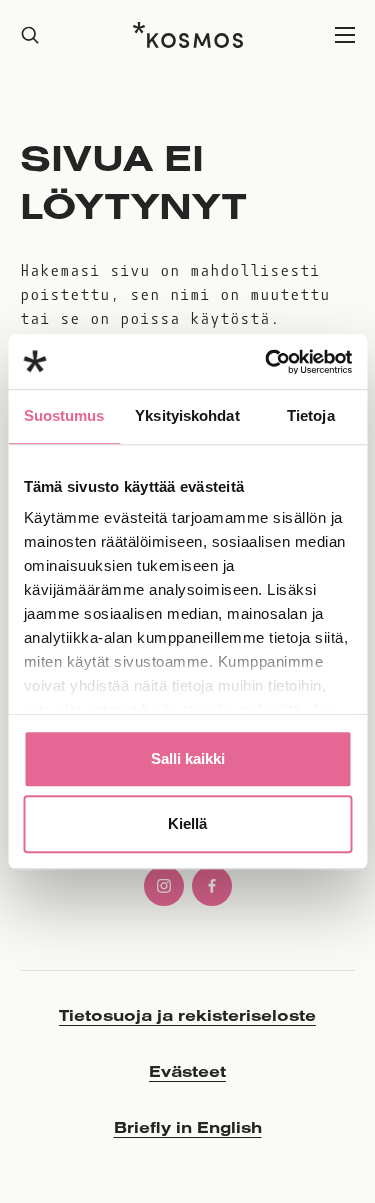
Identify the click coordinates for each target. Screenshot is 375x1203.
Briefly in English (188, 1127)
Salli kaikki (188, 758)
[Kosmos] (188, 35)
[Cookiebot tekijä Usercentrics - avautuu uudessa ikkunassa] (267, 362)
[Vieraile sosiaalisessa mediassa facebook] (212, 886)
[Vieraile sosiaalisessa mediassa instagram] (164, 886)
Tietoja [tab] (311, 415)
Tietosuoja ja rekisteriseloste (187, 1015)
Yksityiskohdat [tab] (187, 415)
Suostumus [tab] (64, 415)
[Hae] (30, 35)
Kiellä (187, 823)
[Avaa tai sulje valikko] (345, 35)
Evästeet (187, 1071)
